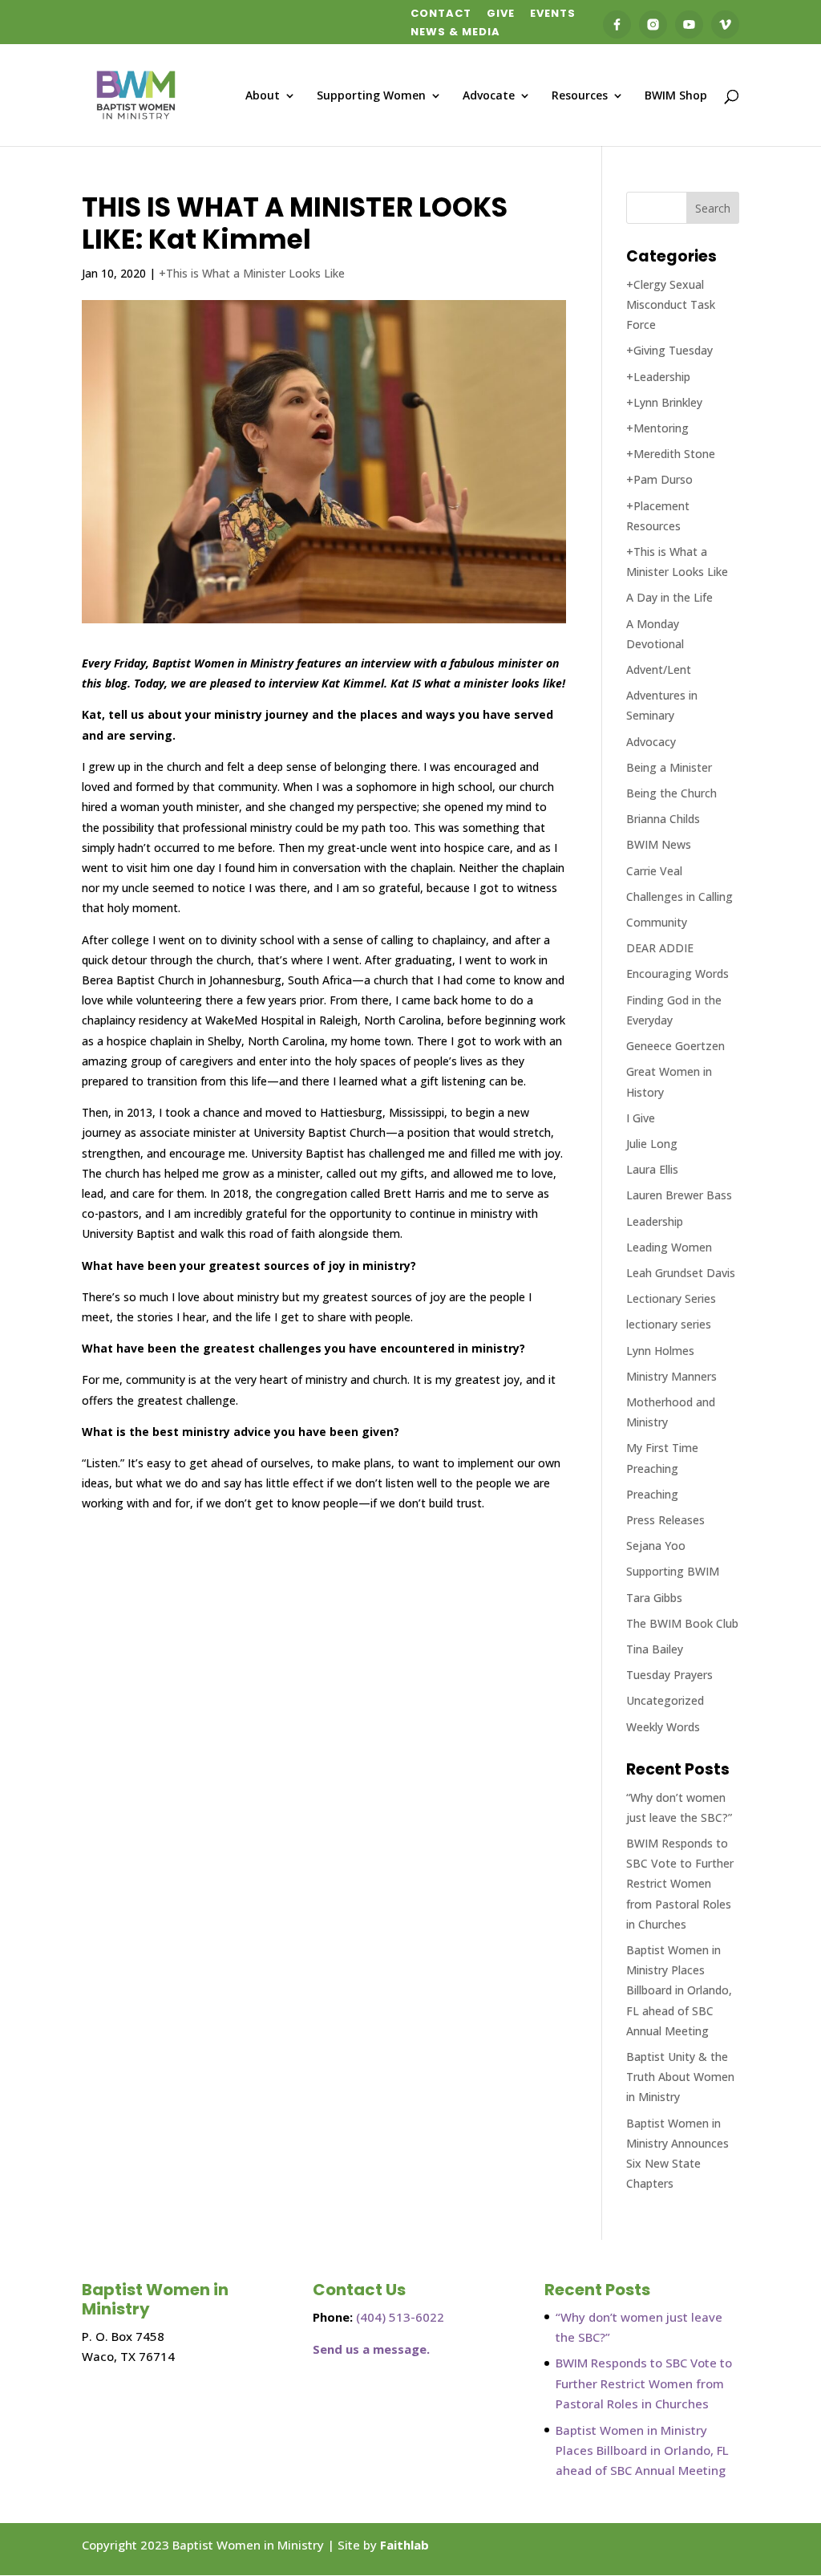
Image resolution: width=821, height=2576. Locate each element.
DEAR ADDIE (660, 948)
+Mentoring (657, 428)
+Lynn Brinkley (664, 402)
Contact (441, 14)
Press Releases (665, 1520)
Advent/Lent (659, 669)
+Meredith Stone (671, 454)
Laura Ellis (652, 1169)
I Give (641, 1118)
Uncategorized (665, 1700)
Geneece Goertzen (675, 1046)
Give (501, 14)
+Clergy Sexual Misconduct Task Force (671, 304)
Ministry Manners (671, 1376)
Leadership (655, 1221)
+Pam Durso (659, 479)
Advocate (489, 96)
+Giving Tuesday (669, 350)
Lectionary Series (671, 1298)
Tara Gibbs (654, 1598)
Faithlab (404, 2545)
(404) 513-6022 (400, 2317)
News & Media (455, 33)
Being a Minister (669, 767)
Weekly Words (663, 1727)
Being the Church (671, 793)
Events (553, 14)
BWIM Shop (676, 96)
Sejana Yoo (656, 1546)
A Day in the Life (669, 597)
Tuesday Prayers (669, 1675)
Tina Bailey (655, 1649)
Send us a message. (371, 2349)
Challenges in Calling (679, 897)
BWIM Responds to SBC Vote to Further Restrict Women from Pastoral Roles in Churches (680, 1884)
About (263, 96)
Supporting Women (371, 96)
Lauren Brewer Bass (679, 1195)
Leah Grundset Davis (681, 1273)
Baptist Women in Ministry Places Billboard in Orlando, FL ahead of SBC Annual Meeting (679, 1990)
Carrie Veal (654, 871)
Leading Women (669, 1247)
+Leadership (658, 377)
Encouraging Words (677, 974)
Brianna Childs (663, 819)
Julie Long (652, 1144)
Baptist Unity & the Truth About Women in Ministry (680, 2077)
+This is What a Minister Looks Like (252, 273)
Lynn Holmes (660, 1351)
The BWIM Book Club (682, 1623)
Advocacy (651, 742)
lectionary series (669, 1324)
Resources (580, 96)
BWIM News (659, 844)
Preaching (652, 1494)
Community (657, 922)
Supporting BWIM (673, 1571)
